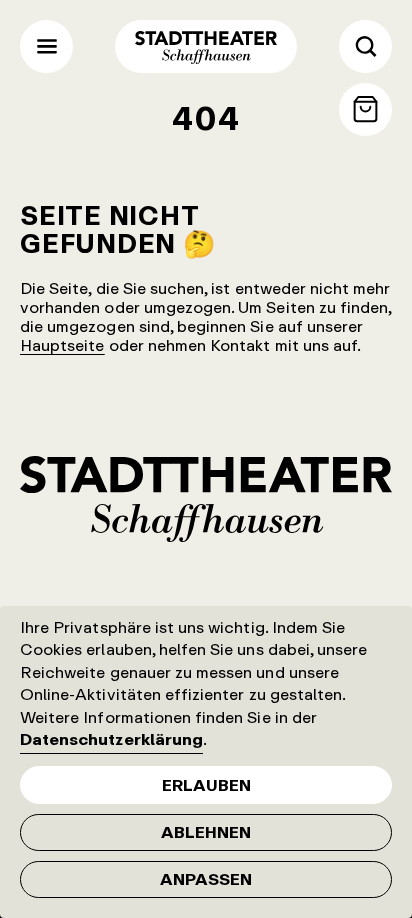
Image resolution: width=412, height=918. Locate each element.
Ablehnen (206, 832)
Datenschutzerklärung (111, 739)
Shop (365, 109)
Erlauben (206, 785)
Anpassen (206, 879)
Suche (365, 46)
